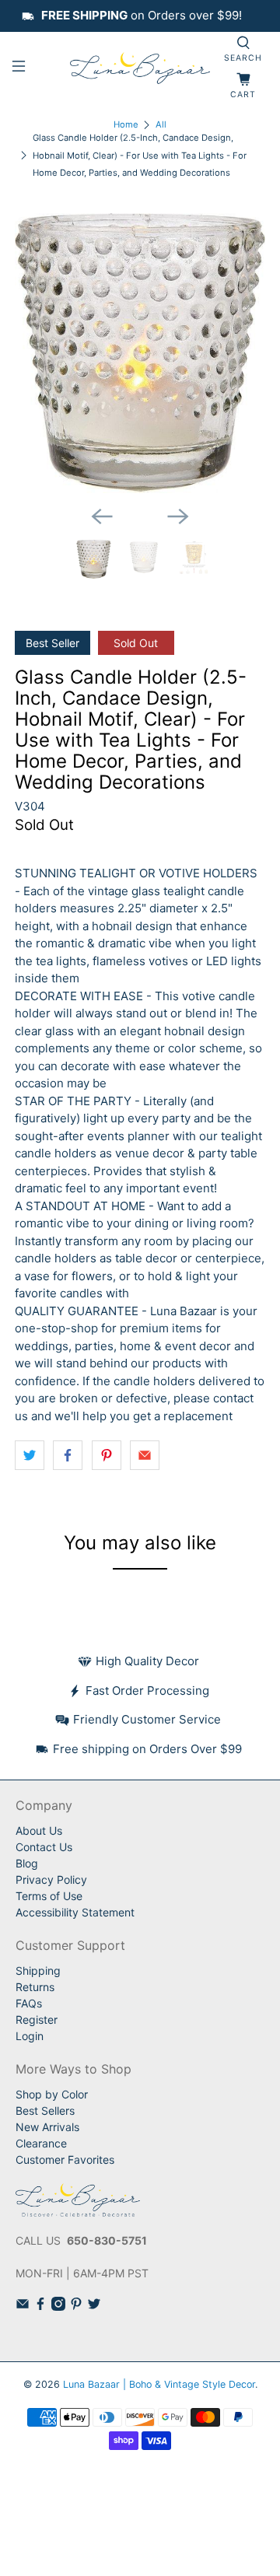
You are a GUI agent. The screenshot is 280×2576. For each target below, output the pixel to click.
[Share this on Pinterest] (107, 1455)
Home (126, 125)
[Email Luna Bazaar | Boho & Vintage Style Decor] (23, 2306)
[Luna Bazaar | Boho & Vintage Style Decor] (140, 68)
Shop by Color (52, 2094)
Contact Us (44, 1847)
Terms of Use (49, 1896)
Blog (27, 1863)
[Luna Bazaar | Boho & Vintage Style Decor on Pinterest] (76, 2306)
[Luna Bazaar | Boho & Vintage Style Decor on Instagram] (58, 2306)
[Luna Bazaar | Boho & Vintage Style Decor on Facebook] (40, 2306)
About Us (39, 1830)
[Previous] (102, 516)
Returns (35, 1987)
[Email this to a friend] (145, 1455)
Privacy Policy (51, 1879)
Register (37, 2019)
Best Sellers (45, 2110)
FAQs (29, 2003)
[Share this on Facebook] (68, 1455)
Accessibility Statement (75, 1912)
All (161, 125)
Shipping (38, 1970)
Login (30, 2036)
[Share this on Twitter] (30, 1455)
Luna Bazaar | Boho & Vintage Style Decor (159, 2384)
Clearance (41, 2143)
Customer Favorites (65, 2159)
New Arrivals (47, 2127)
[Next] (178, 516)
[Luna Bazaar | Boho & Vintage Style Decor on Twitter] (94, 2306)
